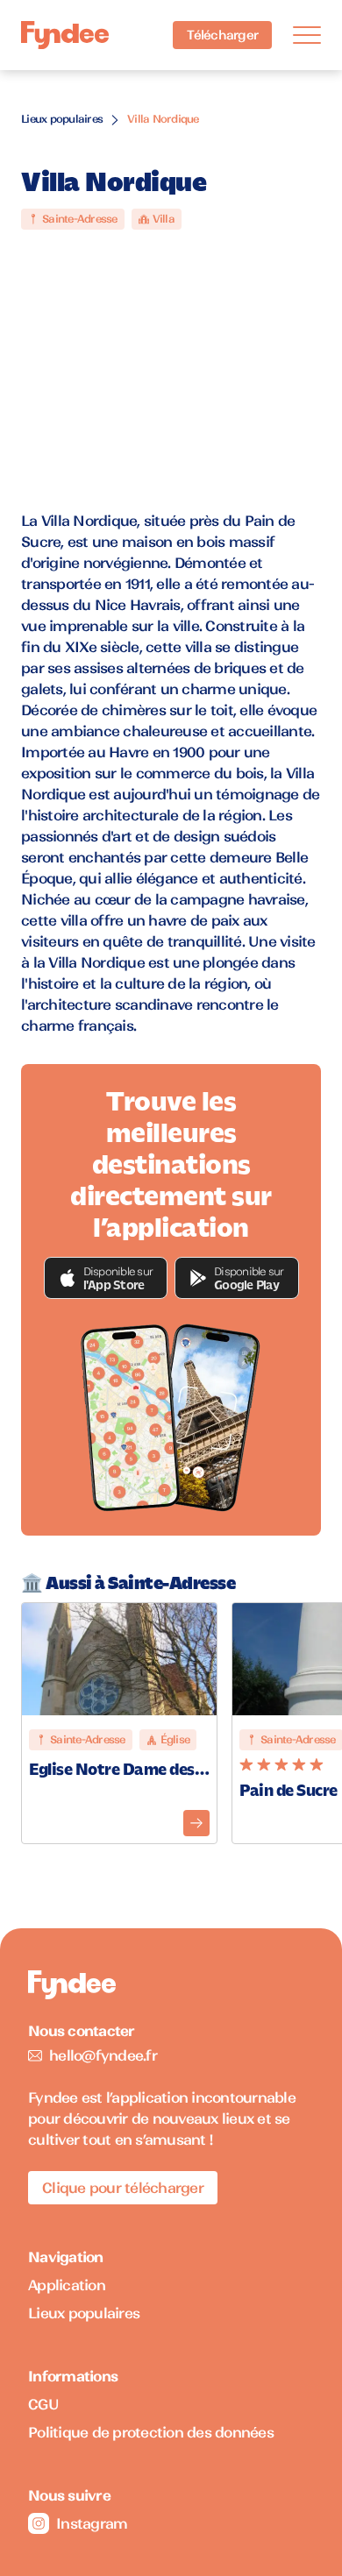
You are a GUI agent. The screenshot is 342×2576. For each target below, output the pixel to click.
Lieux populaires (62, 119)
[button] (106, 1278)
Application (67, 2285)
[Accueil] (65, 35)
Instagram (92, 2523)
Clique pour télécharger (123, 2188)
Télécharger (222, 35)
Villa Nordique (163, 119)
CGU (43, 2404)
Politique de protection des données (151, 2432)
